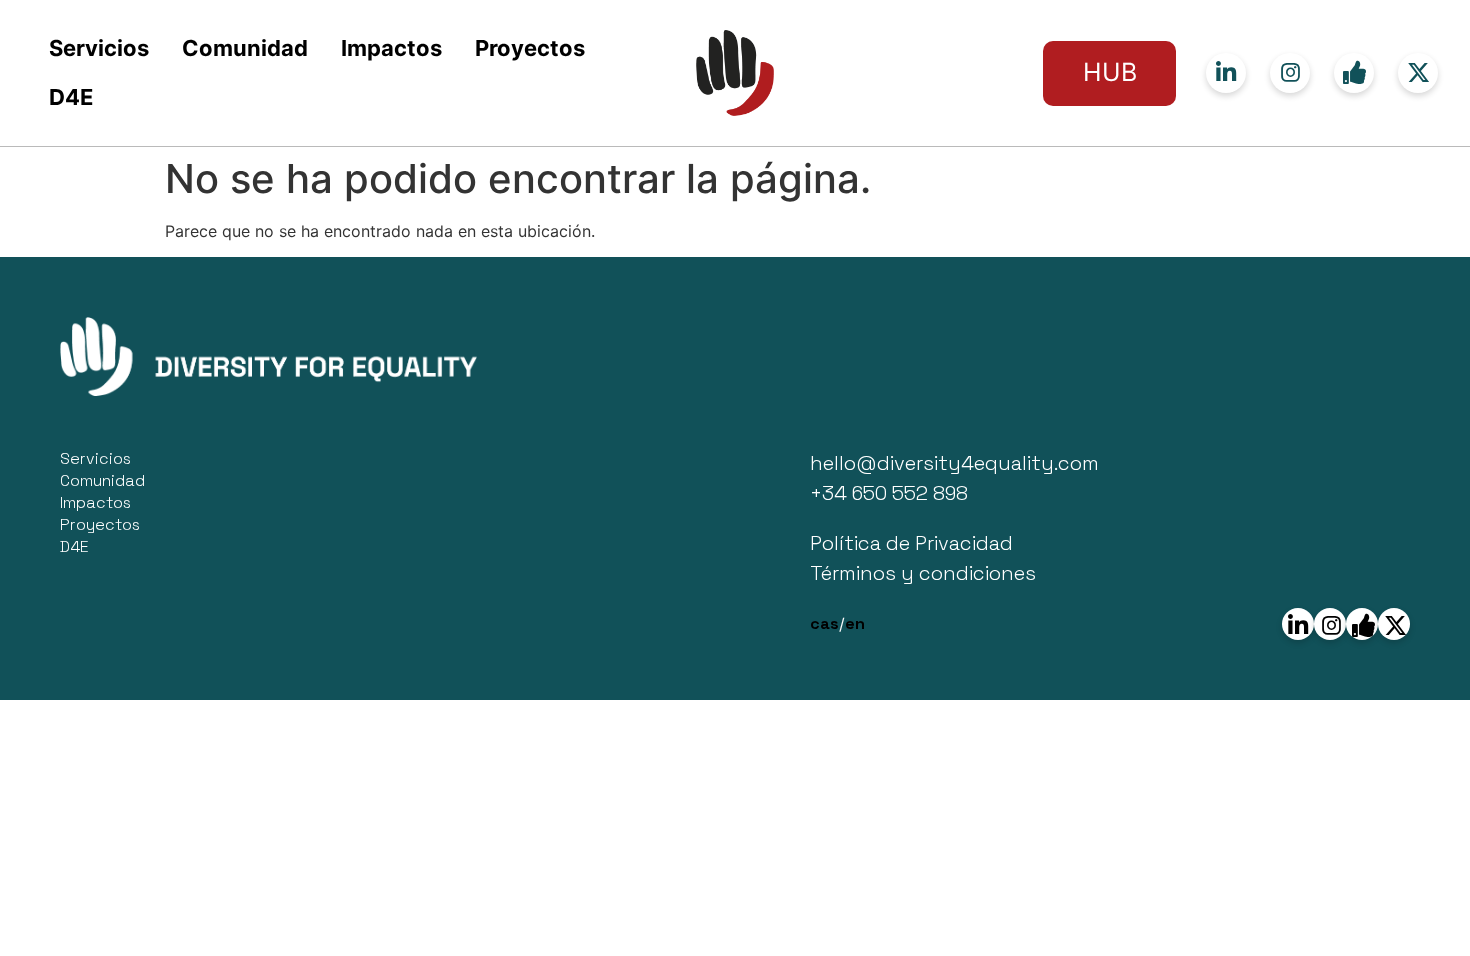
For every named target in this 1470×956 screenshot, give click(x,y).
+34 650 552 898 (889, 493)
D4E (71, 97)
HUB (1110, 72)
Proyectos (530, 48)
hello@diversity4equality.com (954, 463)
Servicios (99, 48)
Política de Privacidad (911, 543)
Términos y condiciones (923, 573)
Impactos (391, 48)
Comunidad (245, 48)
